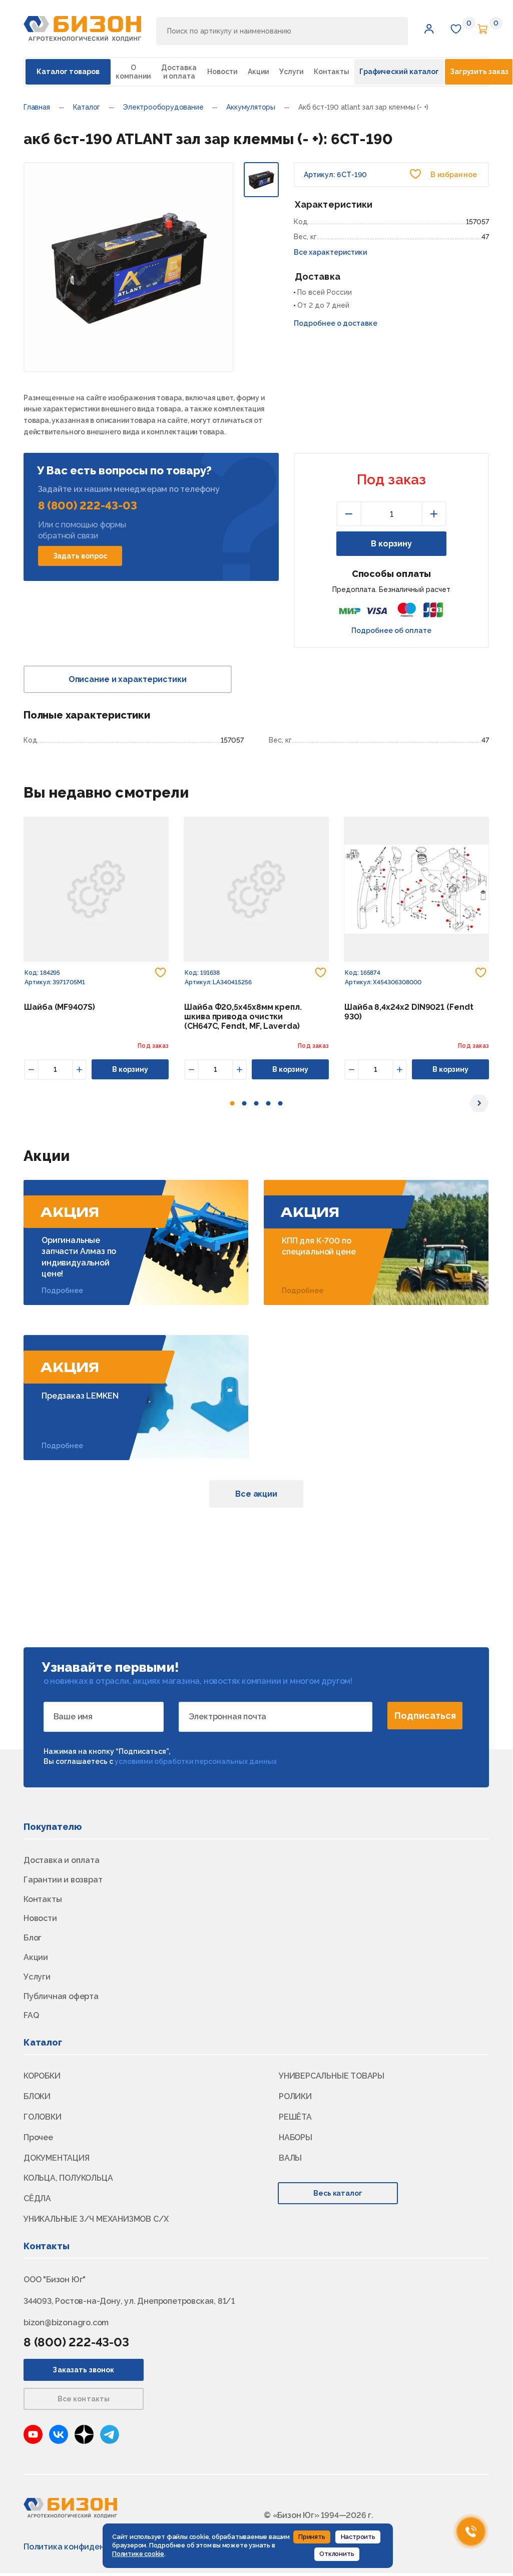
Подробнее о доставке (336, 323)
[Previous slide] (34, 1103)
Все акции (256, 1494)
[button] (429, 29)
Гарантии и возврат (63, 1880)
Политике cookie (138, 2554)
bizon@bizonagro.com (66, 2323)
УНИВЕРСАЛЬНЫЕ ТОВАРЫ (332, 2076)
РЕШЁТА (295, 2117)
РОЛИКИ (295, 2096)
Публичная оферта (61, 1996)
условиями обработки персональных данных (196, 1761)
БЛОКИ (37, 2096)
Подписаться (425, 1716)
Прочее (38, 2137)
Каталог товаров (68, 72)
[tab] (232, 1103)
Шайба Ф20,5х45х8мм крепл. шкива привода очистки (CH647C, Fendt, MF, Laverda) (243, 1017)
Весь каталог (338, 2193)
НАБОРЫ (296, 2137)
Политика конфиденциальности (88, 2547)
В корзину (391, 544)
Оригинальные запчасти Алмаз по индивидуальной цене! (79, 1257)
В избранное (453, 175)
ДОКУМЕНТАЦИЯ (57, 2158)
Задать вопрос (80, 556)
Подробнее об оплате (391, 630)
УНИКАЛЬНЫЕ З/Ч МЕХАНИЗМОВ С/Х (96, 2219)
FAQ (31, 2015)
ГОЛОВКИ (43, 2117)
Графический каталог (399, 72)
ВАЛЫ (290, 2158)
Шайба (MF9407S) (60, 1007)
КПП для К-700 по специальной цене (319, 1246)
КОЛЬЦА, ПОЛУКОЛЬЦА (68, 2178)
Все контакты (84, 2399)
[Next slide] (479, 1103)
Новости (222, 72)
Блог (33, 1938)
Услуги (291, 72)
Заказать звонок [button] (83, 2370)
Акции (258, 72)
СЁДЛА (37, 2198)
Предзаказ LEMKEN (80, 1396)
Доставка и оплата (179, 72)
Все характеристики (330, 252)
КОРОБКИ (42, 2076)
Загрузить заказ (479, 72)
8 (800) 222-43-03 (88, 505)
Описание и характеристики (128, 679)
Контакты (332, 72)
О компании (133, 72)
